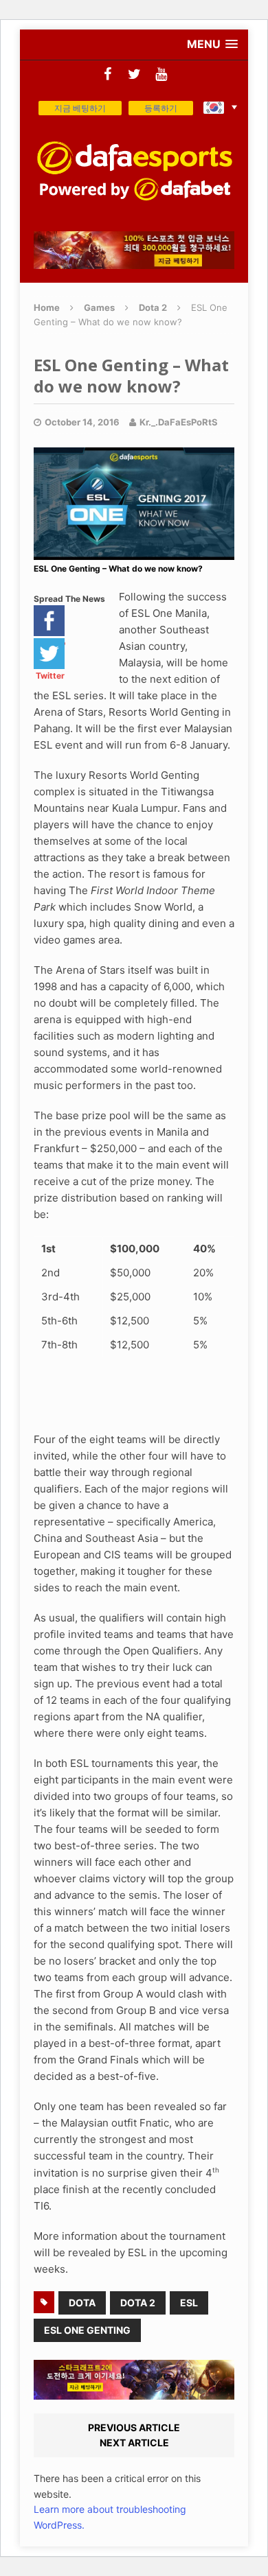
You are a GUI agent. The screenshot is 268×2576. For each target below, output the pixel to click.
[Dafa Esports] (134, 171)
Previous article (134, 2427)
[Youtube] (161, 74)
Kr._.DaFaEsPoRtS (179, 422)
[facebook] (108, 74)
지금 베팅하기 (80, 108)
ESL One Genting (87, 2330)
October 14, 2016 (82, 422)
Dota (82, 2303)
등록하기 (161, 108)
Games (99, 307)
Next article (134, 2443)
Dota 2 (138, 2303)
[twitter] (134, 74)
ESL (189, 2303)
